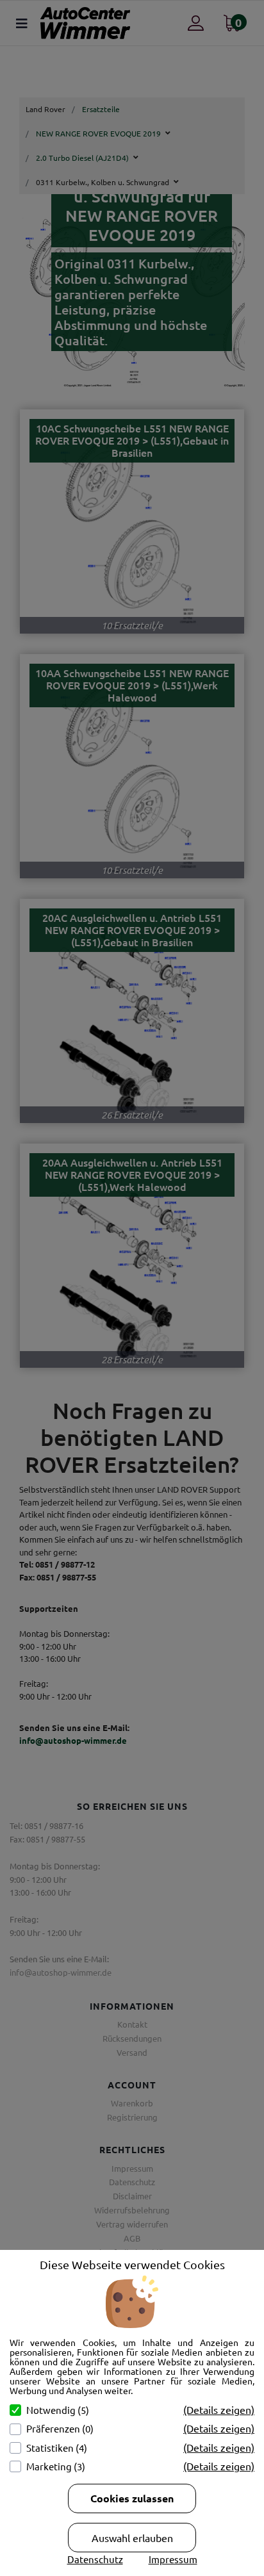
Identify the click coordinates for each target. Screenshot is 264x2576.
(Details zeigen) (219, 2409)
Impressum (173, 2559)
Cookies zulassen (132, 2498)
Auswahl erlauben (132, 2538)
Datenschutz (95, 2559)
